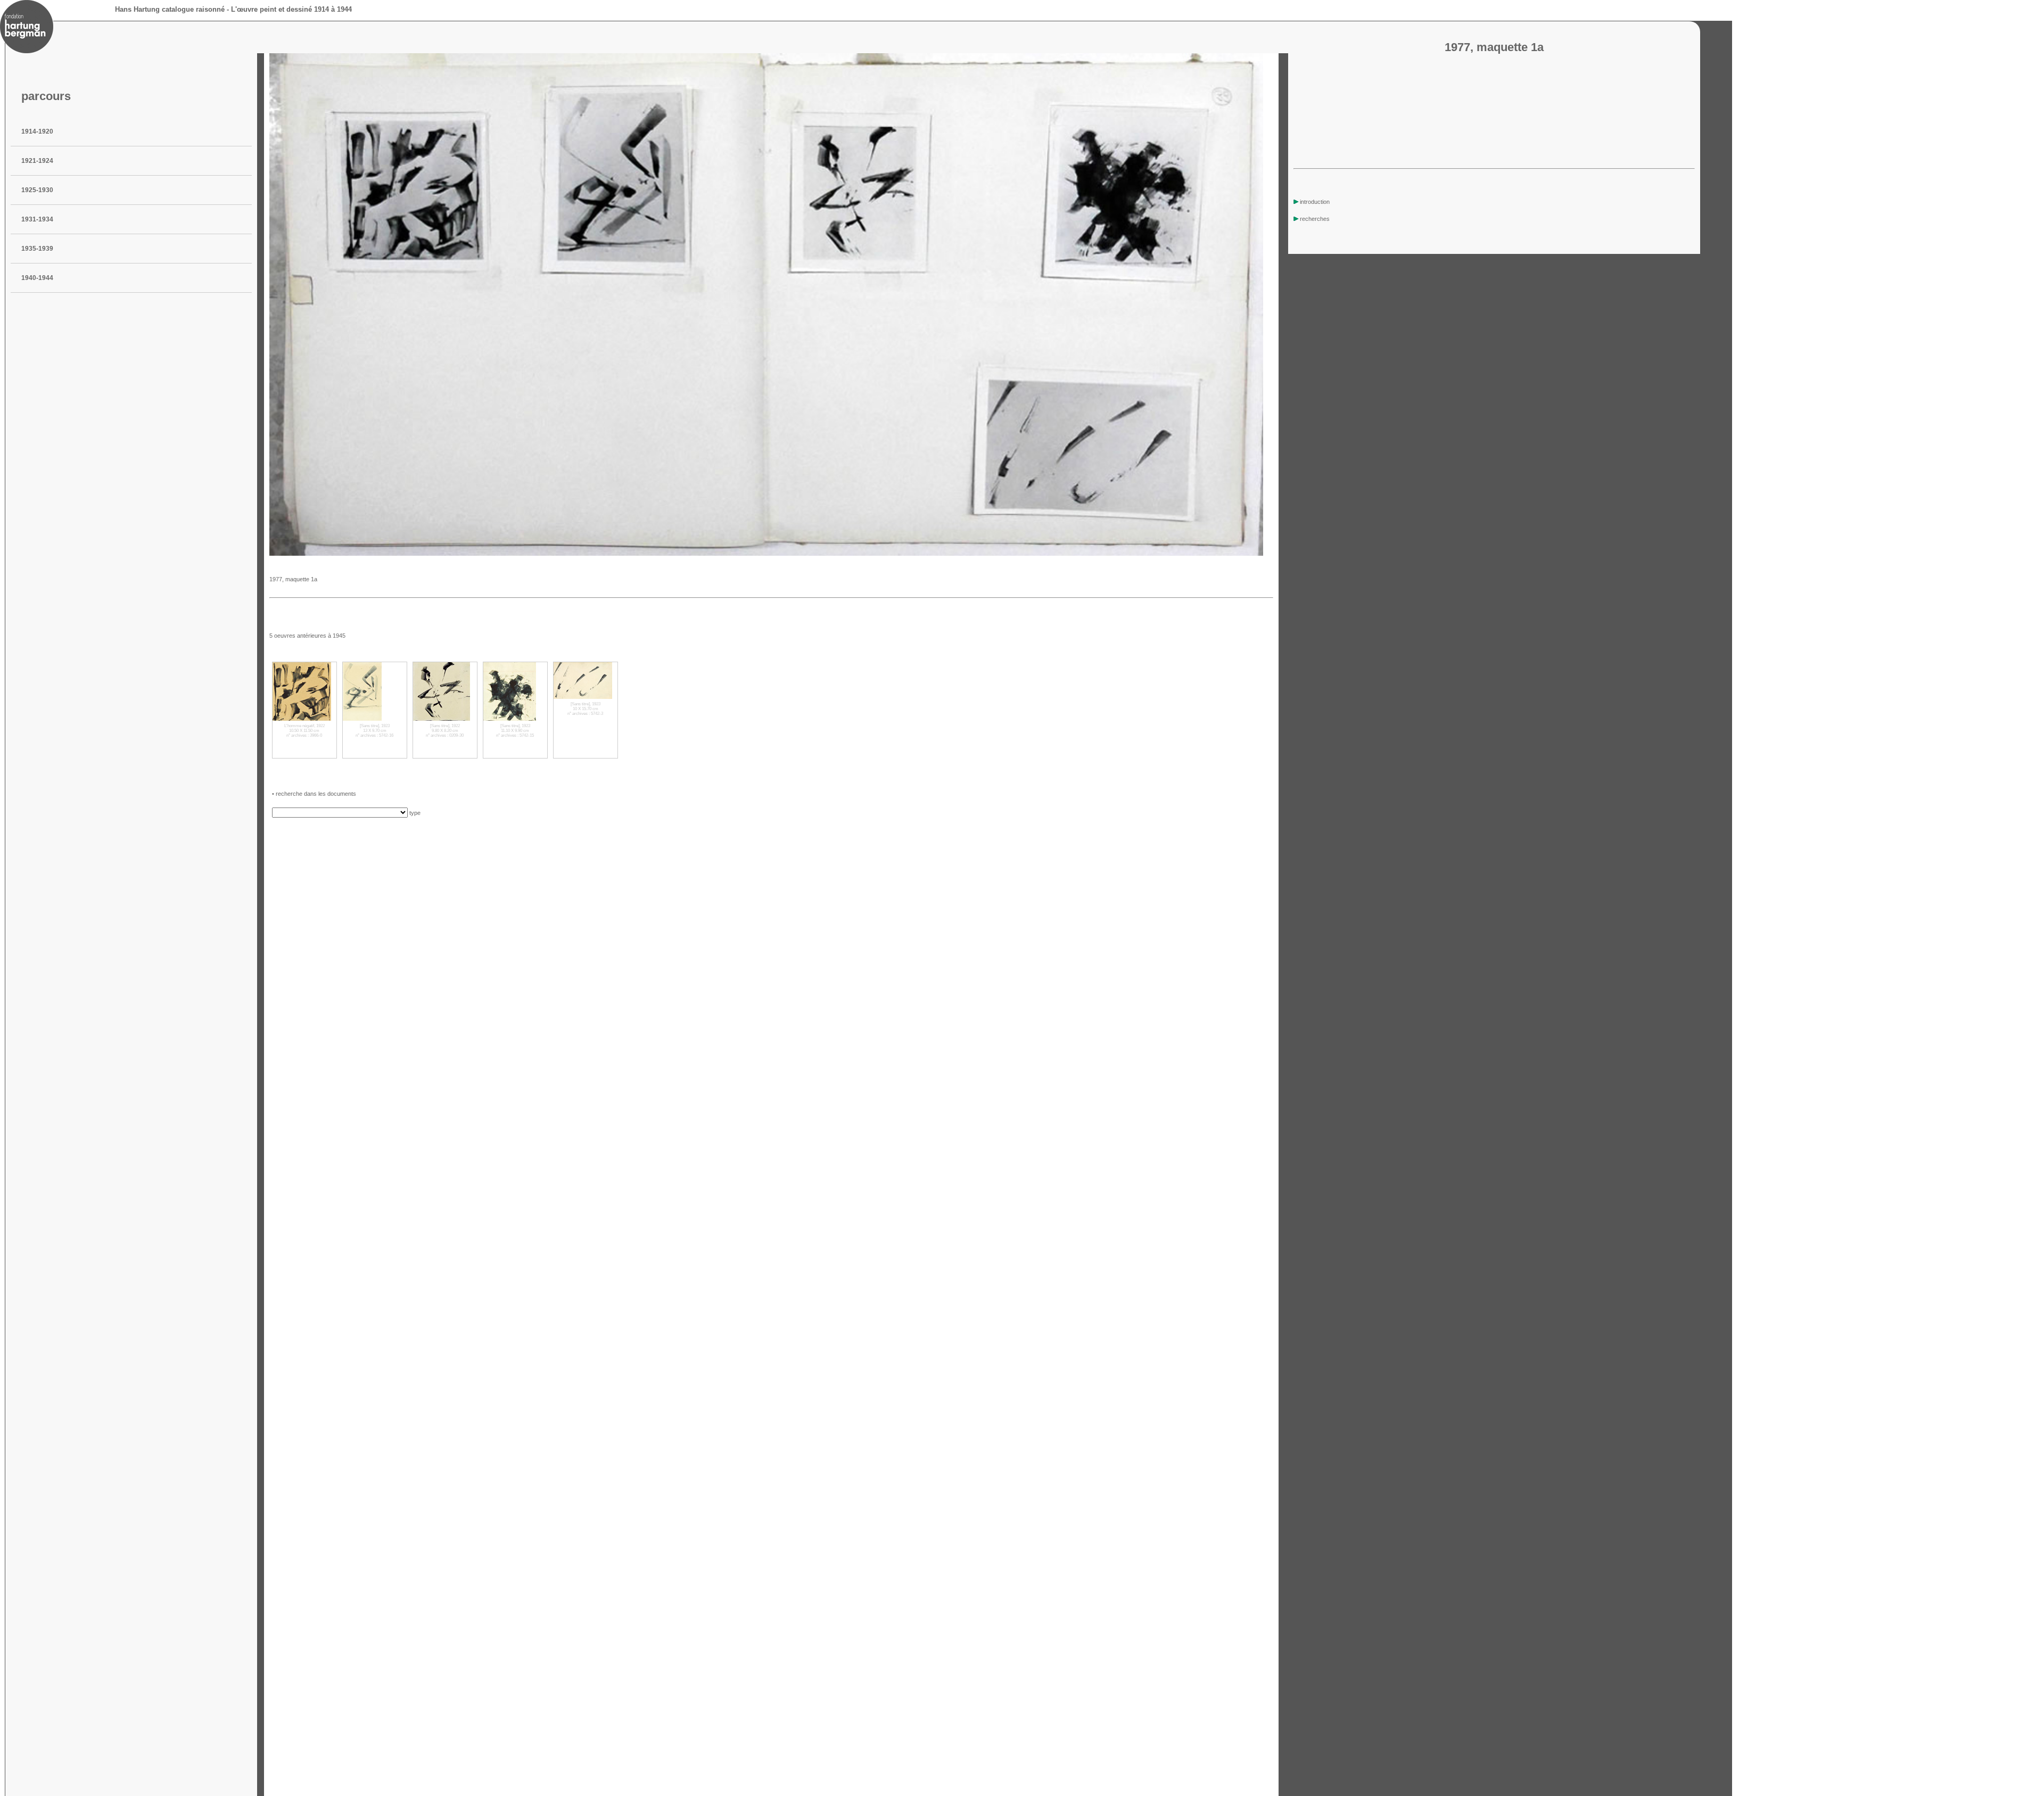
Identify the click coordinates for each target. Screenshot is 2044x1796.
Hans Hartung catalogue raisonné (170, 9)
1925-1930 (37, 190)
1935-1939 (37, 249)
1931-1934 (37, 219)
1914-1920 (37, 131)
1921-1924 (37, 161)
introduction (1315, 202)
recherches (1315, 219)
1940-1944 (37, 278)
